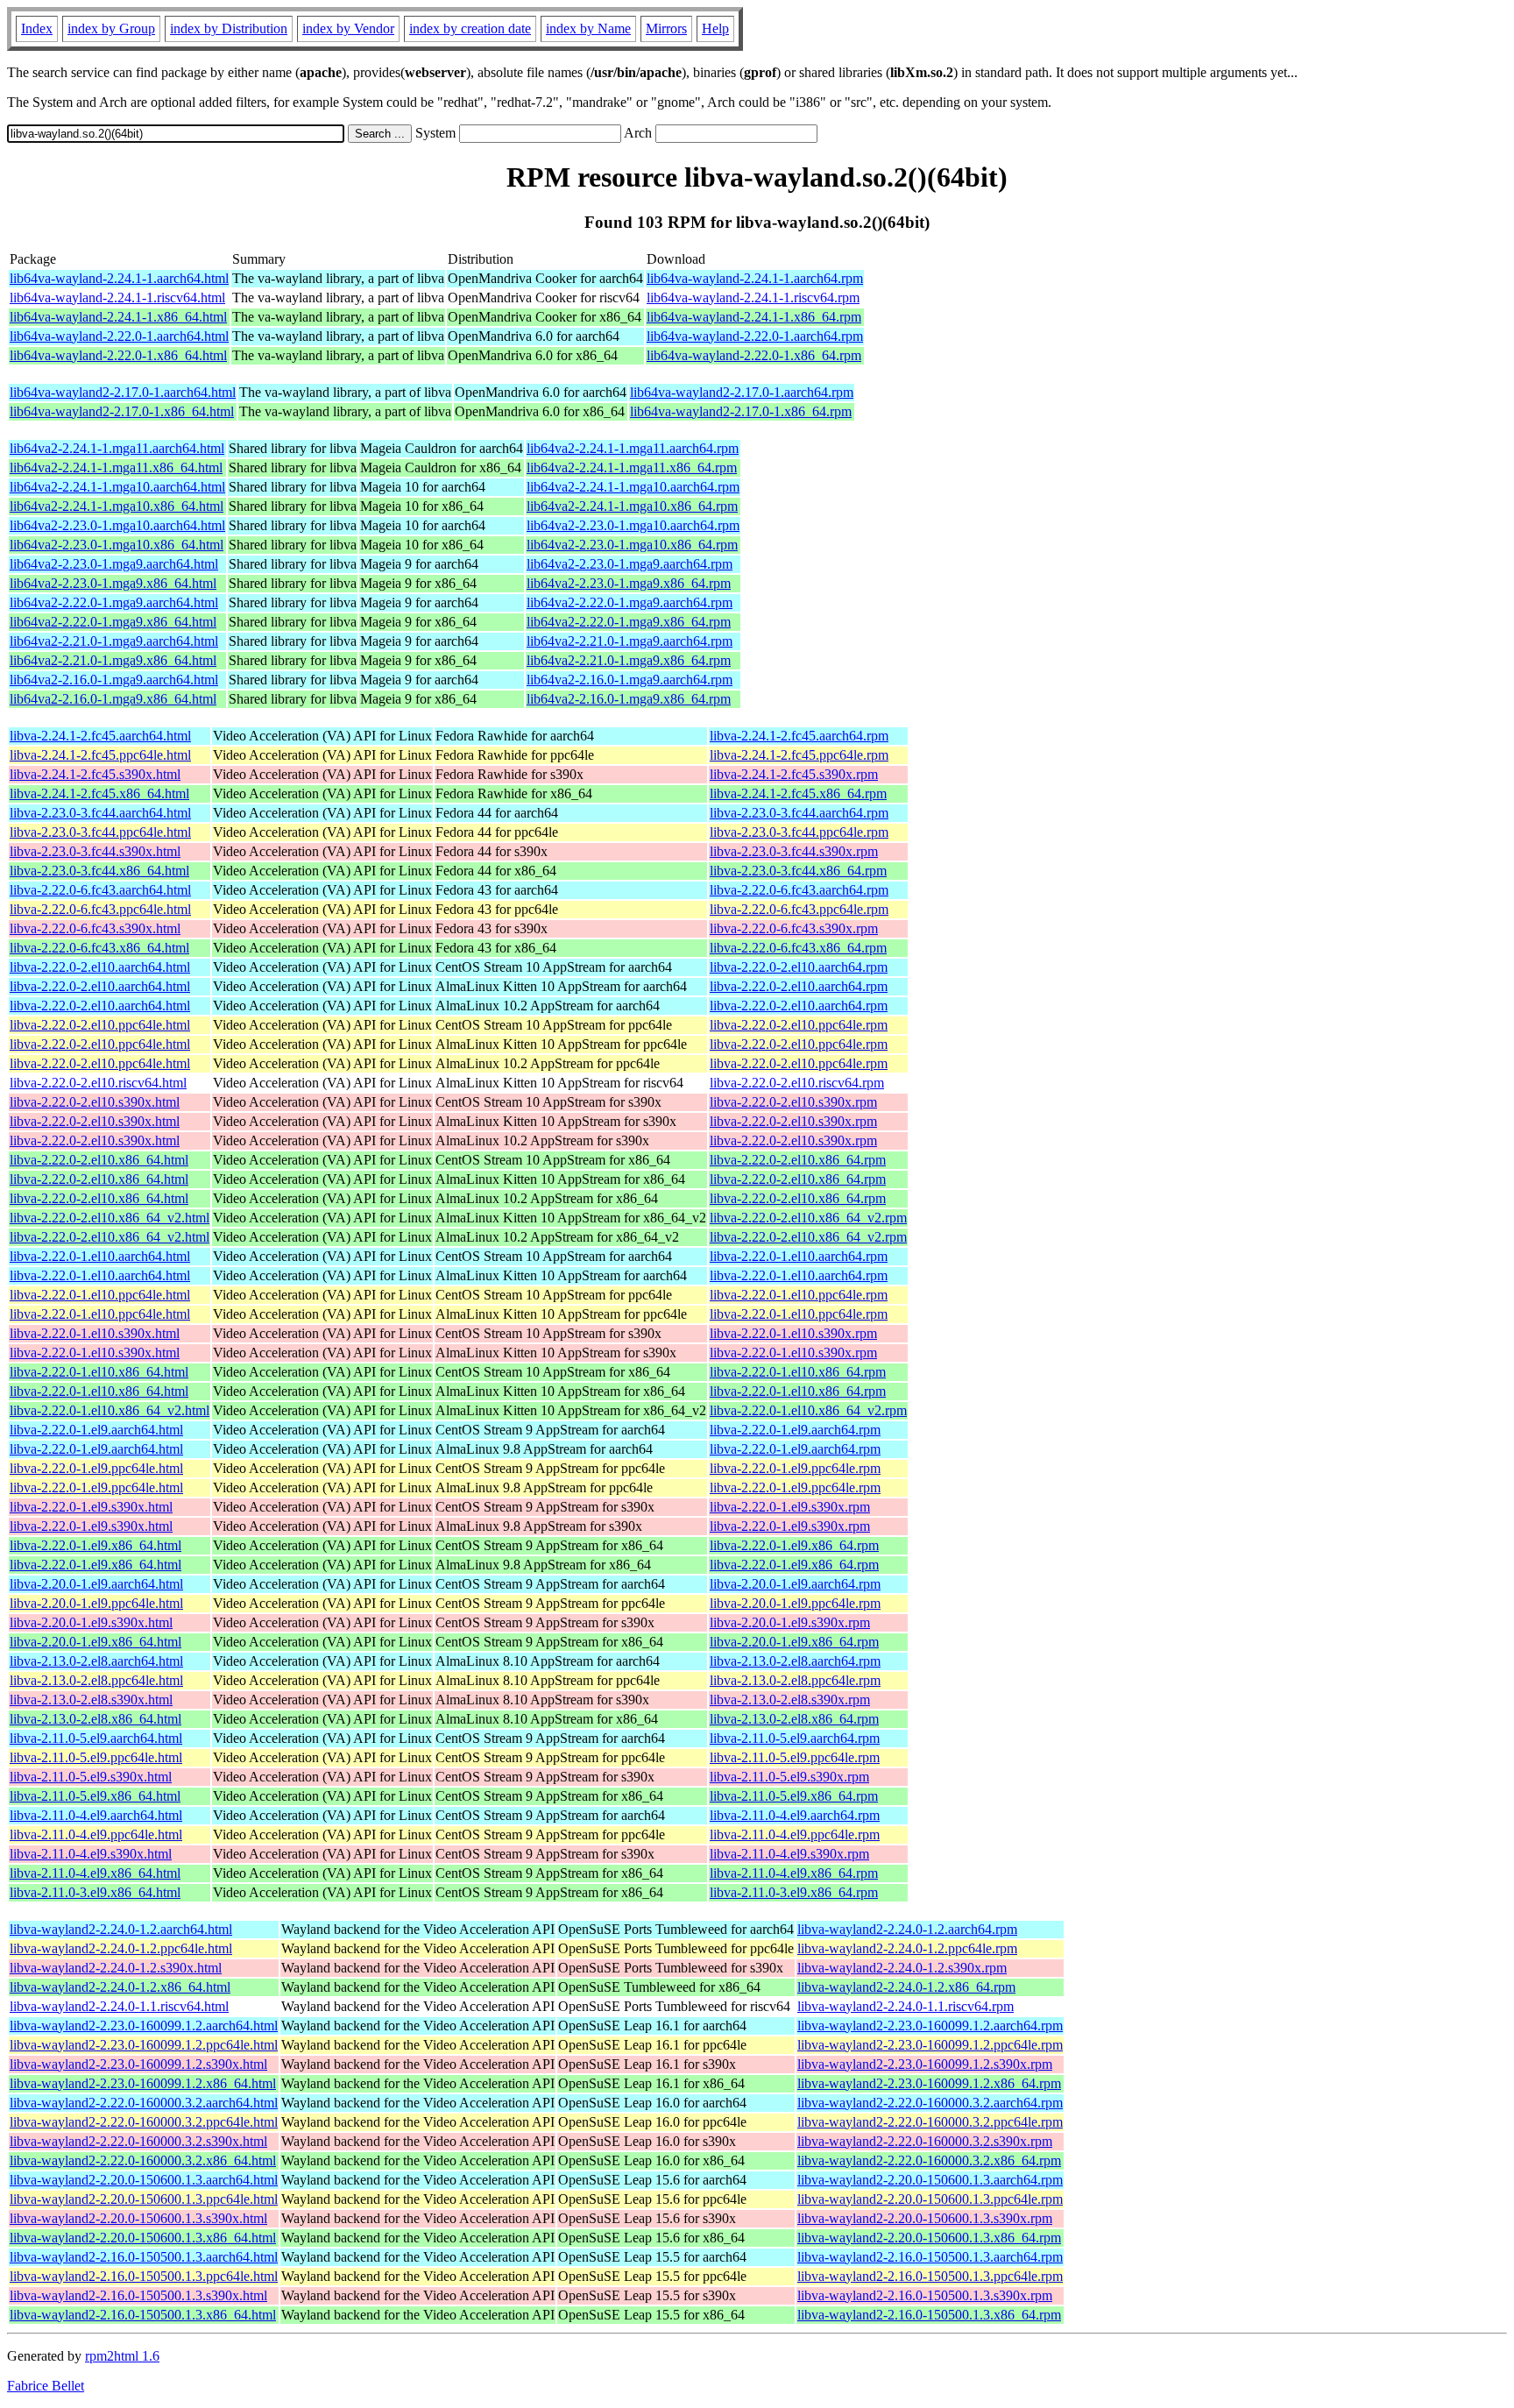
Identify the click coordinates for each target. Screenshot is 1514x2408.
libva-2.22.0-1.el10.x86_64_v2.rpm (808, 1410)
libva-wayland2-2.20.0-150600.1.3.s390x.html (138, 2218)
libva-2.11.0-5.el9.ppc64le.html (96, 1757)
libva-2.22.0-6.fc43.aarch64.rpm (799, 890)
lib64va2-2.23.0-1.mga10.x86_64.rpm (632, 545)
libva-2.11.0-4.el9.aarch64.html (96, 1815)
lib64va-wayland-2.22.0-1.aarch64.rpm (755, 336)
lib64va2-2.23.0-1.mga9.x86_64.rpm (629, 583)
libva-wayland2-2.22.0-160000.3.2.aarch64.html (144, 2103)
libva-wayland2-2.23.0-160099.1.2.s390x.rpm (925, 2064)
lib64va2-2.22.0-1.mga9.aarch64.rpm (630, 602)
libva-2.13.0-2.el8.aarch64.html (96, 1661)
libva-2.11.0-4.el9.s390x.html (91, 1854)
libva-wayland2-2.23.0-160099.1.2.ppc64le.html (144, 2045)
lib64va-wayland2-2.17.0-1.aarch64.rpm (742, 392)
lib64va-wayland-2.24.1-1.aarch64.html (119, 278)
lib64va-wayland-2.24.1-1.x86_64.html (118, 317)
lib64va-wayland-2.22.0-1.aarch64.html (119, 336)
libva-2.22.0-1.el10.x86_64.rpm (798, 1372)
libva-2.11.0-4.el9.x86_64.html (95, 1873)
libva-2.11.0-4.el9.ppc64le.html (96, 1834)
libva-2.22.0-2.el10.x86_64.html (99, 1160)
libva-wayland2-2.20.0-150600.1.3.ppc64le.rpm (930, 2199)
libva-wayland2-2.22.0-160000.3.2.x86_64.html (143, 2160)
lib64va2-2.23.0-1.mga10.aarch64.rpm (633, 525)
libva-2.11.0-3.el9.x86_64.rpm (794, 1892)
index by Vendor (348, 28)
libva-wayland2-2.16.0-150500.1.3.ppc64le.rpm (930, 2276)
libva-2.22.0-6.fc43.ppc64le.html (100, 909)
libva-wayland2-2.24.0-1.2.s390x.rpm (902, 1968)
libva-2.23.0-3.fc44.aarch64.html (100, 813)
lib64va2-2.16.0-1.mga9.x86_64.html (113, 699)
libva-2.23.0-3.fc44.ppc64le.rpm (799, 832)
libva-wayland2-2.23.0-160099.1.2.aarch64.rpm (930, 2026)
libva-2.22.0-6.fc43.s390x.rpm (794, 928)
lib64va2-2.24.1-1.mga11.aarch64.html (117, 448)
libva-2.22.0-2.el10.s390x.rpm (793, 1102)
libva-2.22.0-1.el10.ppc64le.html (100, 1295)
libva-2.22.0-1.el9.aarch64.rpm (795, 1430)
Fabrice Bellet (46, 2386)
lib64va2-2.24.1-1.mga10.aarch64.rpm (633, 487)
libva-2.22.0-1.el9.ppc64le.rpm (795, 1468)
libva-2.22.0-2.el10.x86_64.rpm (798, 1160)
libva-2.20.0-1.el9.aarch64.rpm (795, 1584)
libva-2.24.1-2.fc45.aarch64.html (100, 736)
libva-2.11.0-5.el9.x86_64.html (95, 1796)
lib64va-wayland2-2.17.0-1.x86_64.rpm (741, 411)
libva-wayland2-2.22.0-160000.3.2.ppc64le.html (144, 2122)
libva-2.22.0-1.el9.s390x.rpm (790, 1507)
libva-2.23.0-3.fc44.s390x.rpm (794, 851)
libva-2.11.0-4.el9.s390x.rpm (789, 1854)
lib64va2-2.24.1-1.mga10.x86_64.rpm (632, 506)
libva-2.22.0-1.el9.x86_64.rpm (794, 1545)
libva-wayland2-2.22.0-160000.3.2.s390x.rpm (925, 2141)
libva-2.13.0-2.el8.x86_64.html (96, 1719)
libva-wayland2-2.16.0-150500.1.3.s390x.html (138, 2295)
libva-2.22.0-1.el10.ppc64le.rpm (799, 1295)
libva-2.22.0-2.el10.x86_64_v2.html (110, 1218)
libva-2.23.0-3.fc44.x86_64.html (99, 871)
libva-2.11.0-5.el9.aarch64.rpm (795, 1738)
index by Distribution (229, 28)
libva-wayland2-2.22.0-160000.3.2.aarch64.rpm (930, 2103)
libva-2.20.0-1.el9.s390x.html (91, 1622)
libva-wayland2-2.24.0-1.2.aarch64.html (121, 1929)
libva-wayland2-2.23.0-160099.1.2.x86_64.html (143, 2083)
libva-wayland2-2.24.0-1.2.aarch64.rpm (907, 1929)
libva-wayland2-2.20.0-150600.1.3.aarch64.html (144, 2180)
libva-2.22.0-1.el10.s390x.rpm (793, 1333)
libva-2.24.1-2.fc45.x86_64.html (99, 793)
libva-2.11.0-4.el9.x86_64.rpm (794, 1873)
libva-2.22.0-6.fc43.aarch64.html (100, 890)
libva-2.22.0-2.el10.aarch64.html (100, 967)
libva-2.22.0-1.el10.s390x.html (95, 1333)
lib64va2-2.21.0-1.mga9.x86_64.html (113, 660)
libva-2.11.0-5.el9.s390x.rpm (789, 1777)
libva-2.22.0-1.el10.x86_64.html (99, 1372)
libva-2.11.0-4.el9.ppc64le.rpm (795, 1834)
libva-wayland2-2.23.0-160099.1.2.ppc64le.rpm (930, 2045)
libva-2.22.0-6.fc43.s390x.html (95, 928)
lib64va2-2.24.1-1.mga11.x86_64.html (116, 467)
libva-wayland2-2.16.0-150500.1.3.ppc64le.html (144, 2276)
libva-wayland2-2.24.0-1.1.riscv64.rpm (906, 2006)
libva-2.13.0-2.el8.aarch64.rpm (795, 1661)
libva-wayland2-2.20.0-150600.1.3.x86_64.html (143, 2238)
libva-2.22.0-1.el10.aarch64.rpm (799, 1256)
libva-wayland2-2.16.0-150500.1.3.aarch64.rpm (930, 2257)
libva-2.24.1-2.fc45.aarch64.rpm (799, 736)
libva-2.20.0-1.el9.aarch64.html (96, 1584)
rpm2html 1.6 (122, 2356)
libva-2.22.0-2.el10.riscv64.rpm (797, 1083)
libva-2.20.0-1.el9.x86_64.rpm (794, 1642)
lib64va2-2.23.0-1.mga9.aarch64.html (114, 564)
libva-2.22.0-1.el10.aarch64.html (100, 1256)
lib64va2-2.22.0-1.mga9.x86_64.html (113, 622)
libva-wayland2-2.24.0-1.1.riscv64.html (119, 2006)
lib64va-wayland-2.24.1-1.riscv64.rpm (753, 297)
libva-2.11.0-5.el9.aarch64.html (96, 1738)
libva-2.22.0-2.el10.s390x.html (95, 1102)
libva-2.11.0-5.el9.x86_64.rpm (794, 1796)
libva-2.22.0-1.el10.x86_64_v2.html (110, 1410)
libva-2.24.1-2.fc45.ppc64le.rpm (799, 755)
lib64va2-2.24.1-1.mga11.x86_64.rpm (632, 467)
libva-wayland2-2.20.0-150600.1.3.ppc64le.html (144, 2199)
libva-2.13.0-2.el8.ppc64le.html (96, 1680)
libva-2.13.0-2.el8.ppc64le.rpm (795, 1680)
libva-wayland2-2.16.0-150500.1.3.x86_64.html (143, 2315)
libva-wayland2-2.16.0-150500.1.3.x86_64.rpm (929, 2315)
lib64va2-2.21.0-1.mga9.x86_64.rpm (629, 660)
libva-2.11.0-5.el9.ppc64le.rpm (795, 1757)
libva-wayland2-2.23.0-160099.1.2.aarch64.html (144, 2026)
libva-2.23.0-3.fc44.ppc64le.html (100, 832)
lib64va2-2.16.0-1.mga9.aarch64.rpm (630, 680)
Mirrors (666, 28)
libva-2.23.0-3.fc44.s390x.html (95, 851)
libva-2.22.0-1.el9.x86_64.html (96, 1545)
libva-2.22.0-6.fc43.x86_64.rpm (798, 948)
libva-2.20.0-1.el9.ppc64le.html (96, 1603)
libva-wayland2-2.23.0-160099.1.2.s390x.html (138, 2064)
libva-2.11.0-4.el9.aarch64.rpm (795, 1815)
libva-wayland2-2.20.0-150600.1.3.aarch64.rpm (930, 2180)
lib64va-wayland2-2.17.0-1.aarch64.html (123, 392)
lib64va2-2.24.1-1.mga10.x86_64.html (117, 506)
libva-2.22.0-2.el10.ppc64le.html (100, 1025)
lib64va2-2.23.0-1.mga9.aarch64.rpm (630, 564)
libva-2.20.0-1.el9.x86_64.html (96, 1642)
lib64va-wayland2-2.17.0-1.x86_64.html (122, 411)
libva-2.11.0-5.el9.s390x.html (91, 1777)
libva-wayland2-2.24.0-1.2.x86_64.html (120, 1987)
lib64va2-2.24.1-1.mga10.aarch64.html (117, 487)
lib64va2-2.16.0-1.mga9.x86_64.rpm (629, 699)
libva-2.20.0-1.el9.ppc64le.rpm (795, 1603)
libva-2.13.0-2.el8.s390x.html (91, 1700)
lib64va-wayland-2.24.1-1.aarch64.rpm (755, 278)
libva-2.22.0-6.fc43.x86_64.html (99, 948)
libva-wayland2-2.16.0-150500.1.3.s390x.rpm (925, 2295)
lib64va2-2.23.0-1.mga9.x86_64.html (113, 583)
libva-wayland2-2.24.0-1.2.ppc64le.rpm (907, 1948)
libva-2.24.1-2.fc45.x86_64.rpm (798, 793)
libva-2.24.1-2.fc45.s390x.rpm (794, 774)
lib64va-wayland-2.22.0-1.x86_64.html (118, 355)
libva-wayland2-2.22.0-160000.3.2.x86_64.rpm (929, 2160)
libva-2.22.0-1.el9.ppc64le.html (96, 1468)
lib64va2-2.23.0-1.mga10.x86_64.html (117, 545)
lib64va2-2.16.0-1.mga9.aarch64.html (114, 680)
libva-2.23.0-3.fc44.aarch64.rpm (799, 813)
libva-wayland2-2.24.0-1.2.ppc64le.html (121, 1948)
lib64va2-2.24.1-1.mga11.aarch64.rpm (633, 448)
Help (715, 28)
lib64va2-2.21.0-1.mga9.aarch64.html (114, 641)
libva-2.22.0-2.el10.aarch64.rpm (799, 967)
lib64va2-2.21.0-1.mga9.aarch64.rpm (630, 641)
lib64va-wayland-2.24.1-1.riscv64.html (117, 297)
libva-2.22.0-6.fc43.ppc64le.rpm (799, 909)
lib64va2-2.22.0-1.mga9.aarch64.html (114, 602)
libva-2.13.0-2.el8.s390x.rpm (790, 1700)
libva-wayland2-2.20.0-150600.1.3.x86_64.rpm (929, 2238)
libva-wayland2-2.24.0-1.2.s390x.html (116, 1968)
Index (37, 28)
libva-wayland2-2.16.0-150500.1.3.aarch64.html (144, 2257)
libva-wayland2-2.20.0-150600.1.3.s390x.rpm (925, 2218)
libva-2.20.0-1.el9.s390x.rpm (790, 1622)
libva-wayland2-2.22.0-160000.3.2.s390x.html (138, 2141)
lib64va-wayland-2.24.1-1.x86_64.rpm (754, 317)
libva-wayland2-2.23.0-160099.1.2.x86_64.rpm (929, 2083)
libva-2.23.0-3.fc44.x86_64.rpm (798, 871)
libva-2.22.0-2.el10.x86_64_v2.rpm (808, 1218)
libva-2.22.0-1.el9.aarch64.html (96, 1430)
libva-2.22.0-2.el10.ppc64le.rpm (799, 1025)
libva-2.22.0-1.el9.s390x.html (91, 1507)
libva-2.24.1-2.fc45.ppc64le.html (100, 755)
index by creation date (470, 28)
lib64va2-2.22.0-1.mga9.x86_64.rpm (629, 622)
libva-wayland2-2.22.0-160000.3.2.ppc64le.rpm (930, 2122)
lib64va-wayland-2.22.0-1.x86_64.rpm (754, 355)
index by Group (111, 28)
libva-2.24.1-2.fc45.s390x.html (95, 774)
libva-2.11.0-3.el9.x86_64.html (95, 1892)
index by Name (588, 28)
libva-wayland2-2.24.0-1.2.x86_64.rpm (906, 1987)
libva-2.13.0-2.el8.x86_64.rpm (794, 1719)
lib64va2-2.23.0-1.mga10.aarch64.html (117, 525)
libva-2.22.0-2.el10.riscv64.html (98, 1083)
